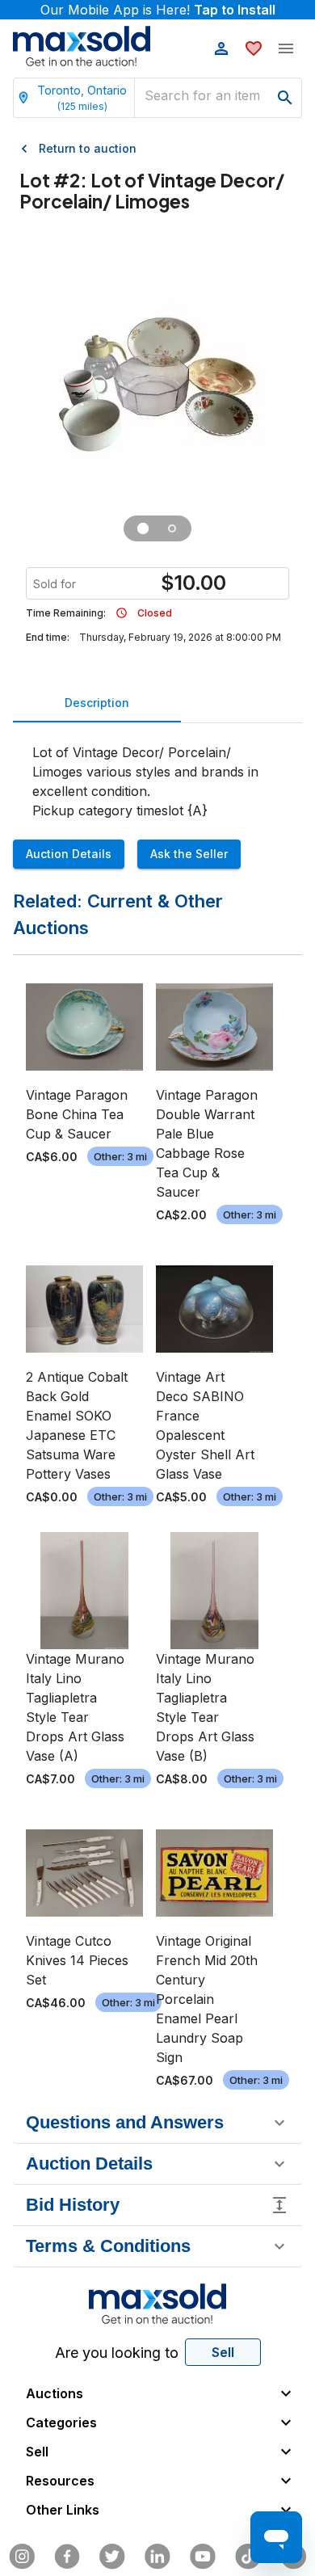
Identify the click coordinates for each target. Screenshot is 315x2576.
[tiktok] (248, 2557)
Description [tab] (97, 703)
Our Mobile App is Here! (158, 10)
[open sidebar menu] (286, 48)
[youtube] (203, 2557)
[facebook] (67, 2557)
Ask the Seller (189, 854)
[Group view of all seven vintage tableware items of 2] (143, 528)
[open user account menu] (221, 48)
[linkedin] (157, 2557)
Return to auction (88, 148)
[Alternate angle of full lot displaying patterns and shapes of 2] (172, 528)
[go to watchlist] (254, 48)
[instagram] (22, 2557)
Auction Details (69, 854)
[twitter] (112, 2557)
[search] (285, 98)
